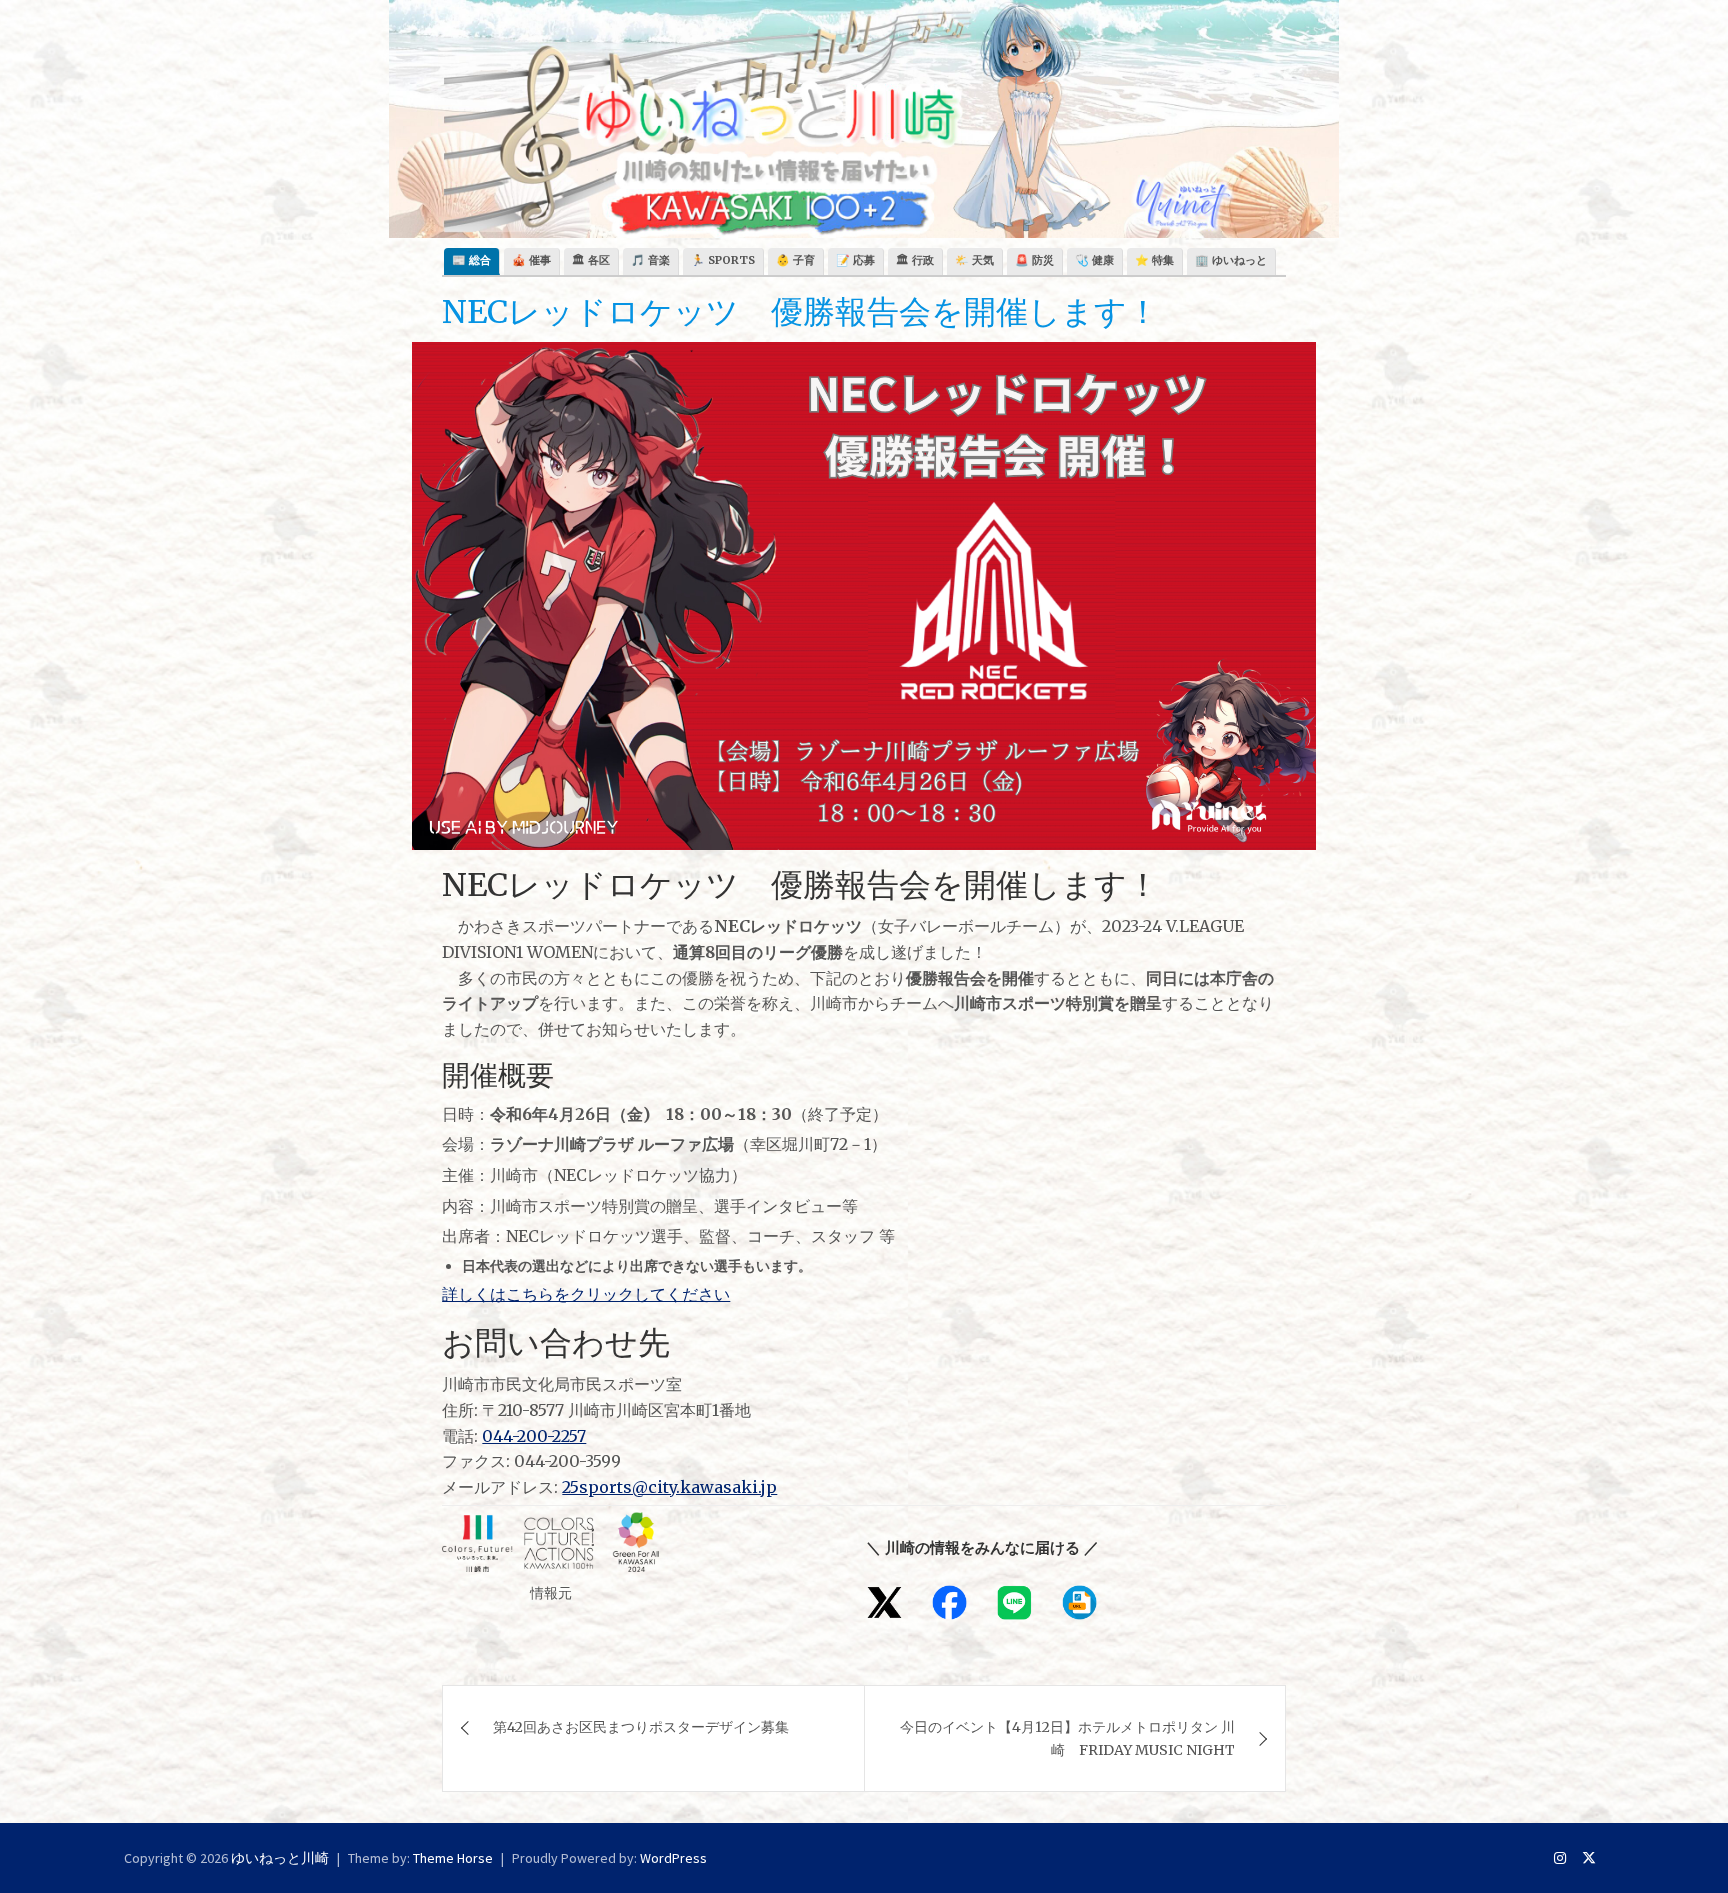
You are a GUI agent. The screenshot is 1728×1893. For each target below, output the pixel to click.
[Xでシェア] (884, 1602)
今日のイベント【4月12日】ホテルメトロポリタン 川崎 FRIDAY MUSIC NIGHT (1067, 1738)
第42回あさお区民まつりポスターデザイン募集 (641, 1727)
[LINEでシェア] (1014, 1602)
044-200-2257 (534, 1436)
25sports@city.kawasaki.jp (669, 1487)
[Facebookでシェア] (949, 1602)
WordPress (673, 1858)
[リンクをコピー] (1079, 1602)
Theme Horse (453, 1858)
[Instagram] (1560, 1858)
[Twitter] (1589, 1858)
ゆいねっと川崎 (280, 1858)
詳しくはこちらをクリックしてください (586, 1294)
